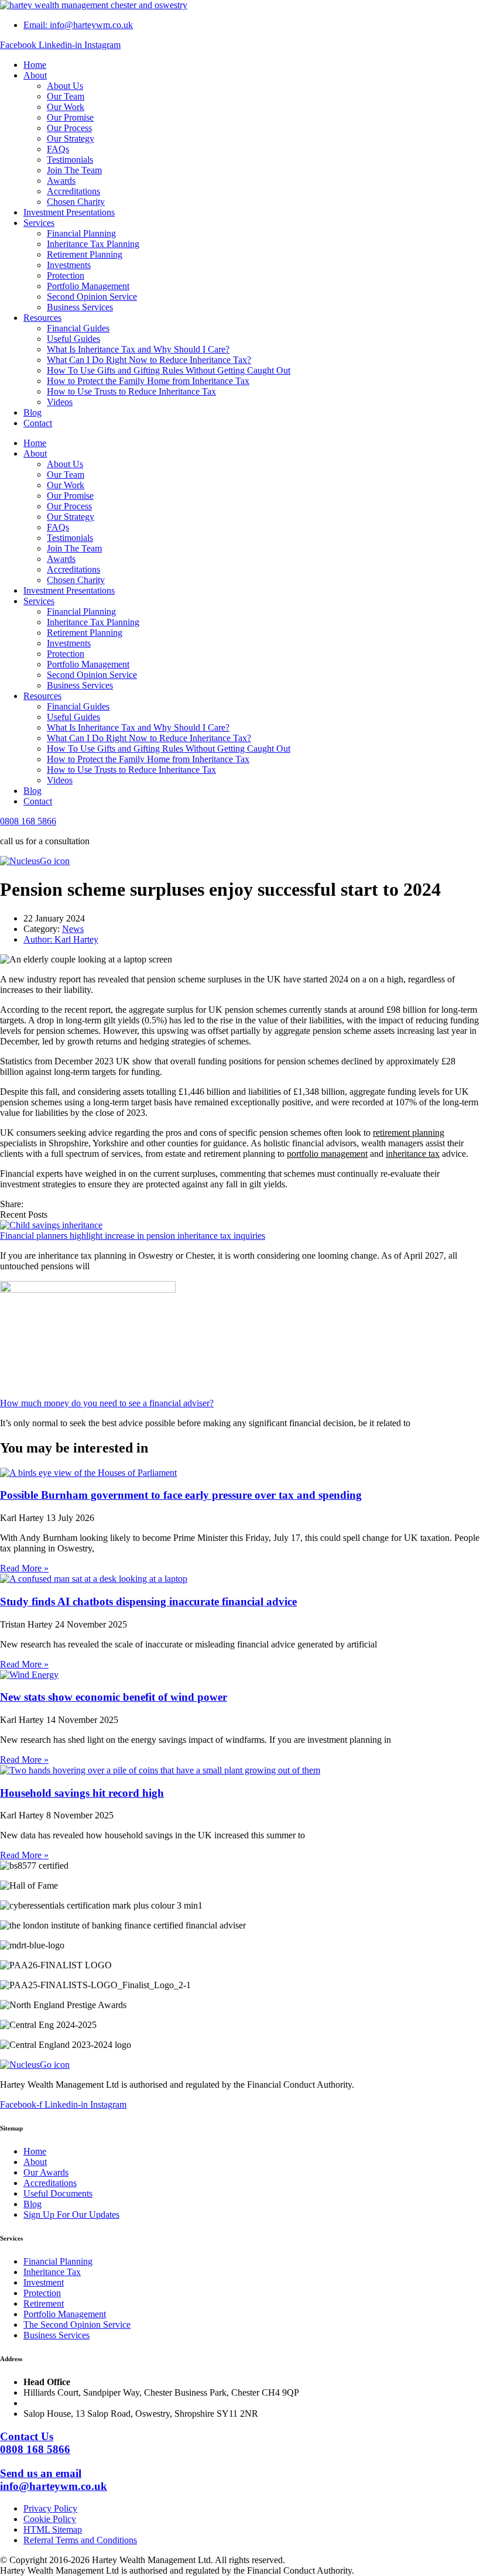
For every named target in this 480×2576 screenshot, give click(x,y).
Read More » (24, 1568)
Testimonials (70, 160)
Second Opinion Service (92, 297)
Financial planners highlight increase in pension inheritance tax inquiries (133, 1236)
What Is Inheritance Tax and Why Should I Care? (138, 349)
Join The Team (74, 170)
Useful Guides (73, 339)
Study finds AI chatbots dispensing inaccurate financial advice (148, 1602)
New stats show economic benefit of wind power (114, 1697)
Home (35, 65)
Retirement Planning (85, 254)
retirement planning (409, 1133)
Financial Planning (81, 233)
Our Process (69, 128)
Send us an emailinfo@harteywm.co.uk (54, 2480)
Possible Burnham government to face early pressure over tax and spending (181, 1495)
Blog (32, 412)
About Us (65, 86)
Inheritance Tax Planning (93, 244)
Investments (69, 265)
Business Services (80, 307)
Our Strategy (71, 138)
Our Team (66, 96)
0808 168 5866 (28, 821)
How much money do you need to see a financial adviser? (107, 1403)
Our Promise (70, 117)
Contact (38, 423)
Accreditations (73, 191)
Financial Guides (78, 328)
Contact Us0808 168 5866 (35, 2443)
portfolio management (327, 1154)
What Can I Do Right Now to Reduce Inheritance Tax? (149, 360)
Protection (66, 275)
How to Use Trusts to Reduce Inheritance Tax (131, 391)
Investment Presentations (69, 212)
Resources (42, 318)
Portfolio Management (88, 286)
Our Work (66, 107)
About (35, 75)
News (73, 929)
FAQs (58, 149)
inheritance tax (413, 1154)
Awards (61, 181)
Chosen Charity (76, 202)
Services (39, 223)
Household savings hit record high (82, 1793)
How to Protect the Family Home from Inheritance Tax (148, 381)
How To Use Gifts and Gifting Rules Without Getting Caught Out (169, 370)
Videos (60, 402)
